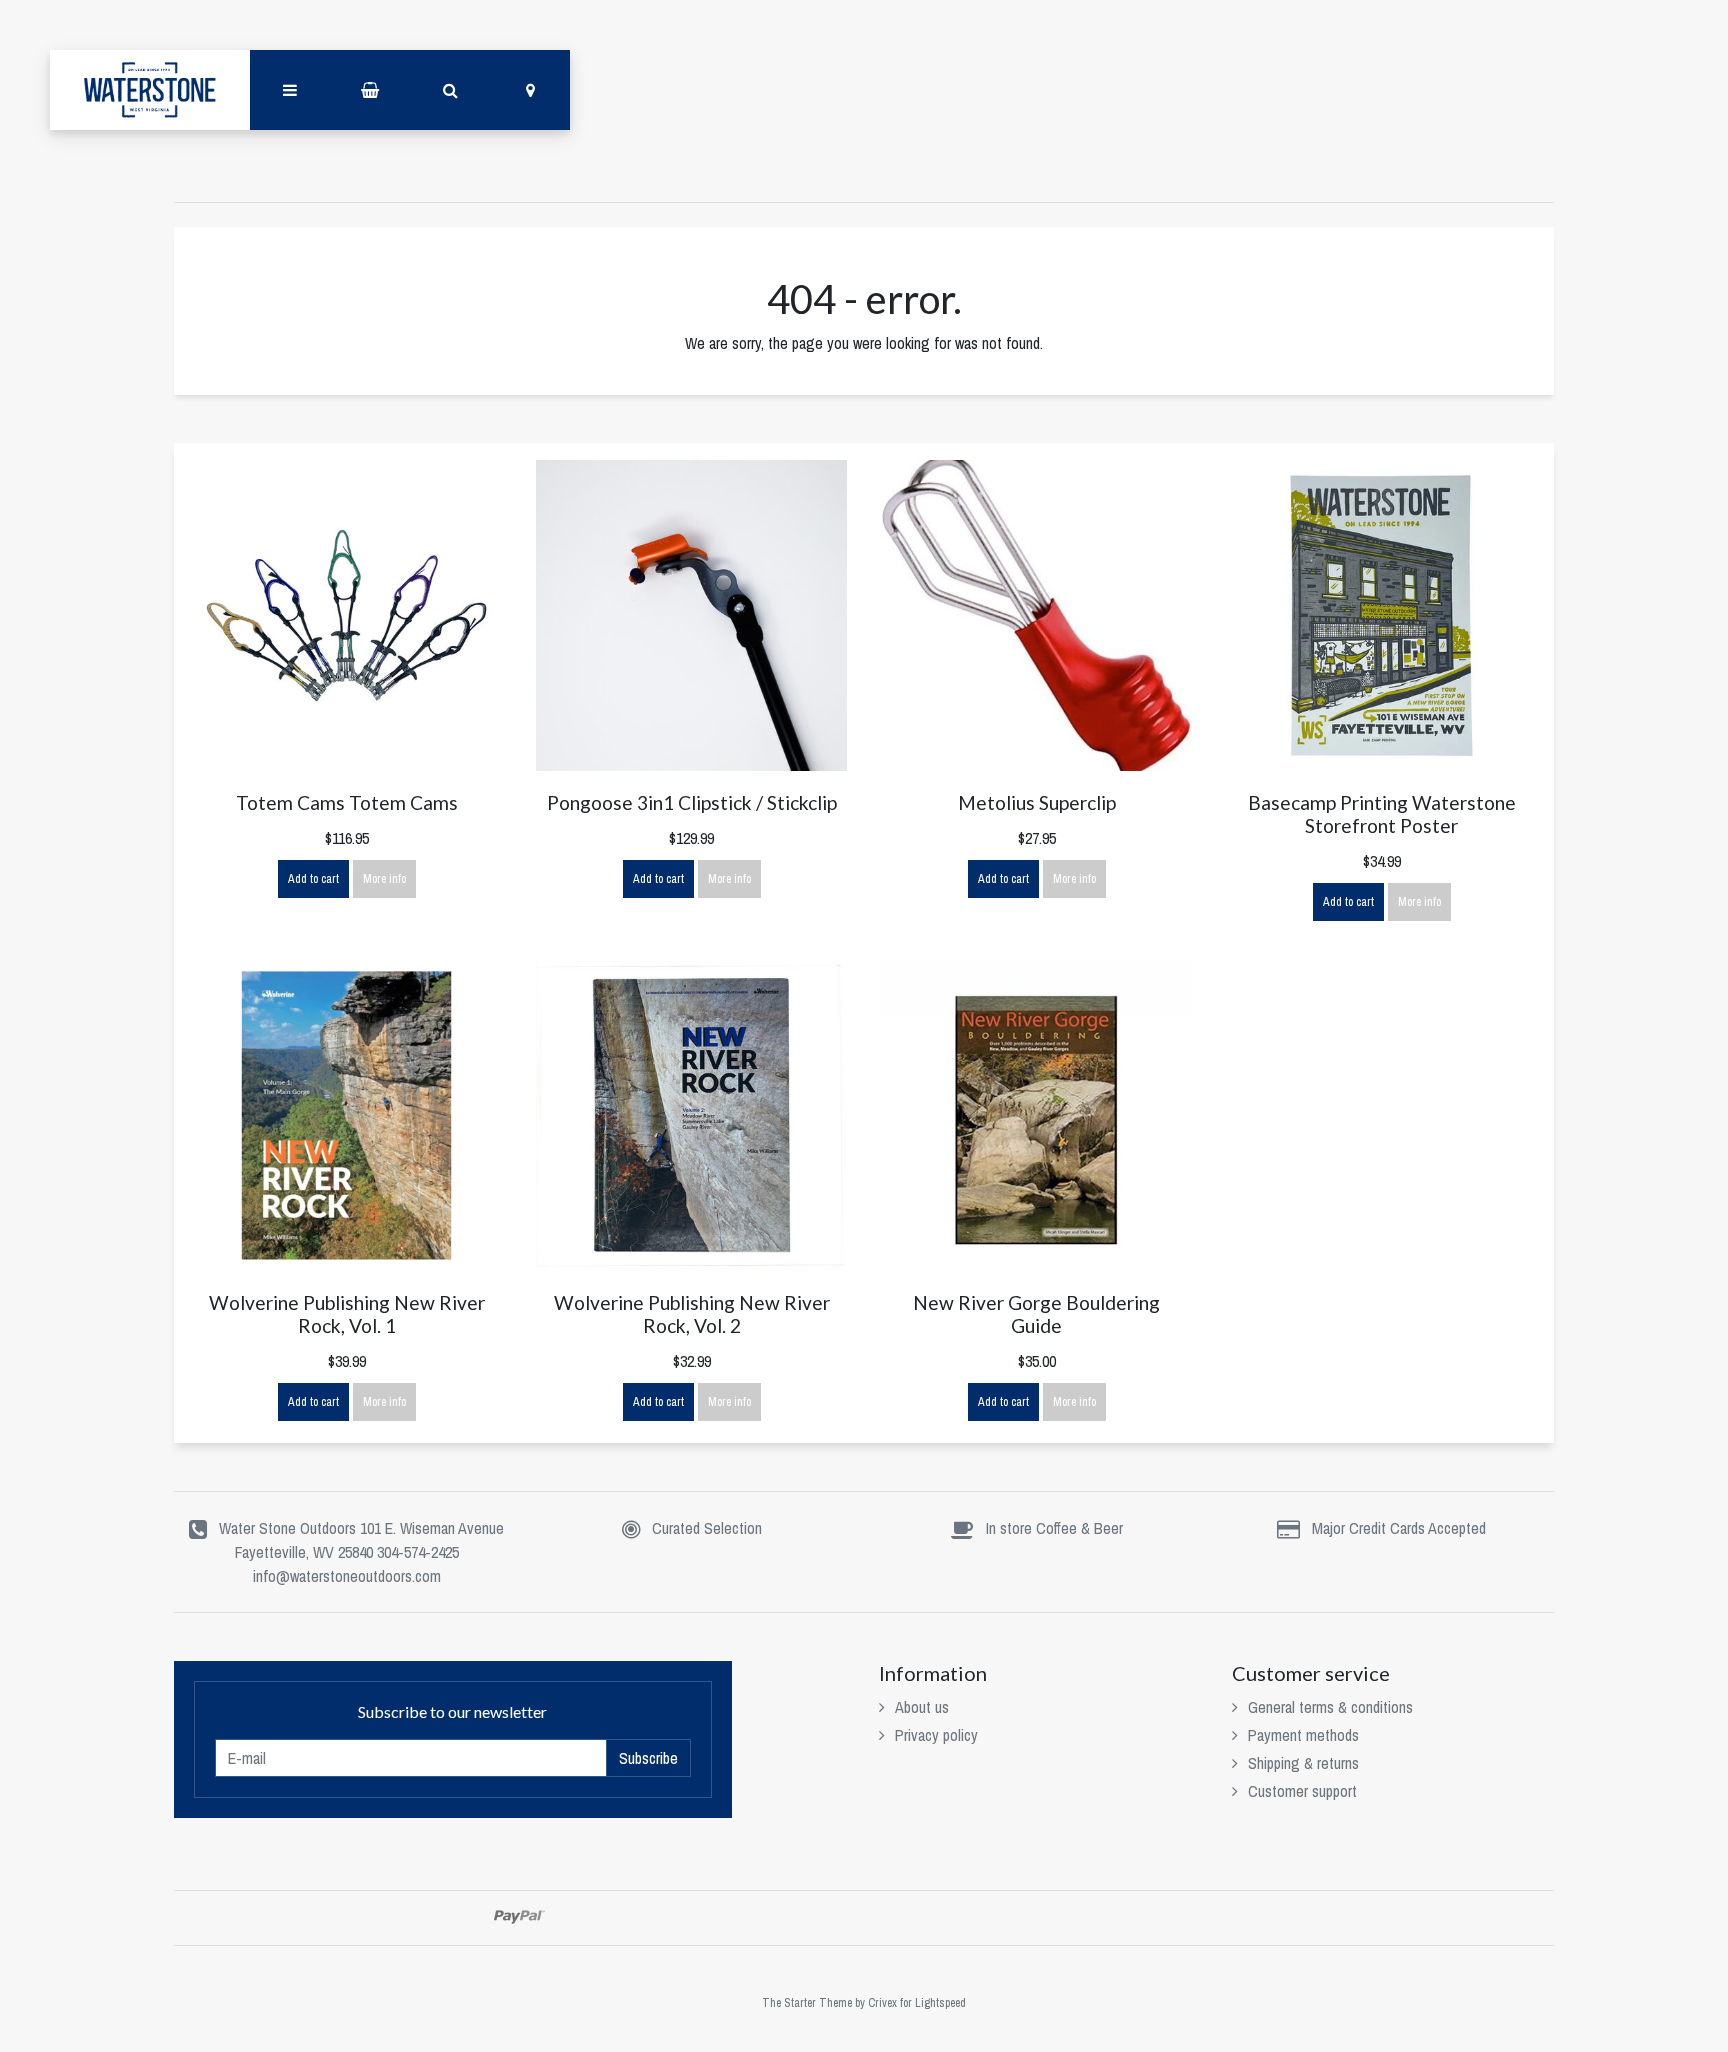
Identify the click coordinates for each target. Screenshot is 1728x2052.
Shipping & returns (1303, 1763)
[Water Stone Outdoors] (150, 90)
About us (922, 1707)
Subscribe (648, 1758)
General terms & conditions (1330, 1707)
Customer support (1302, 1791)
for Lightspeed (933, 2003)
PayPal (519, 1917)
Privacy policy (936, 1735)
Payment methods (1303, 1735)
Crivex (882, 2003)
